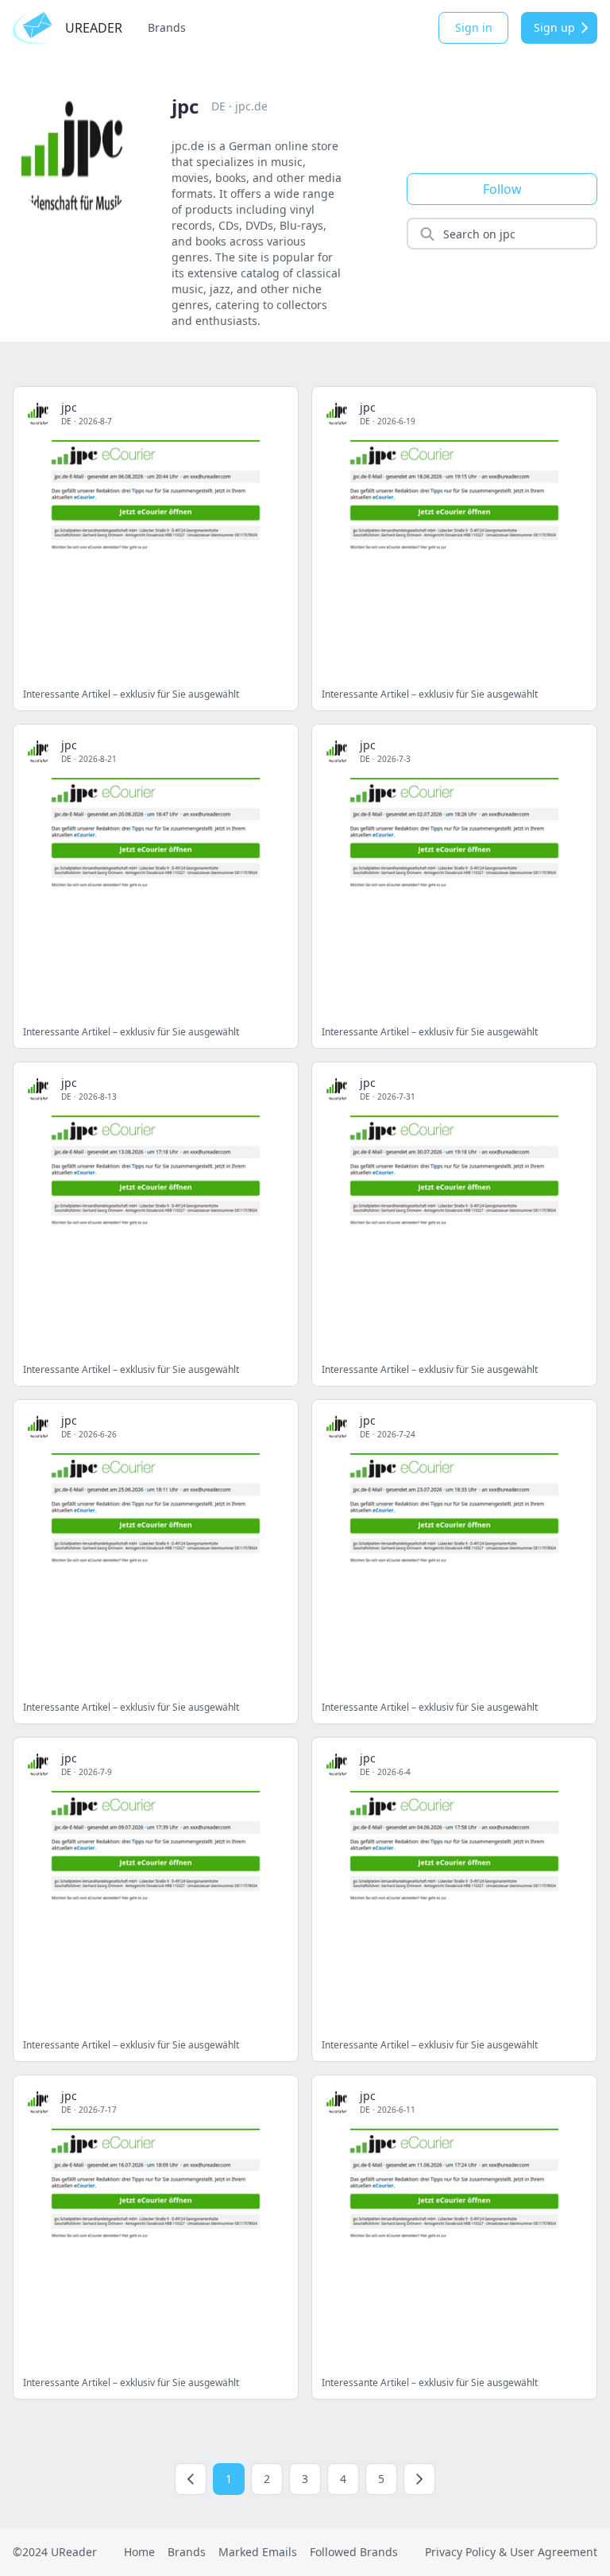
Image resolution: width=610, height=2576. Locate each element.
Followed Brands (354, 2552)
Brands (167, 27)
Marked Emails (258, 2552)
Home (139, 2552)
